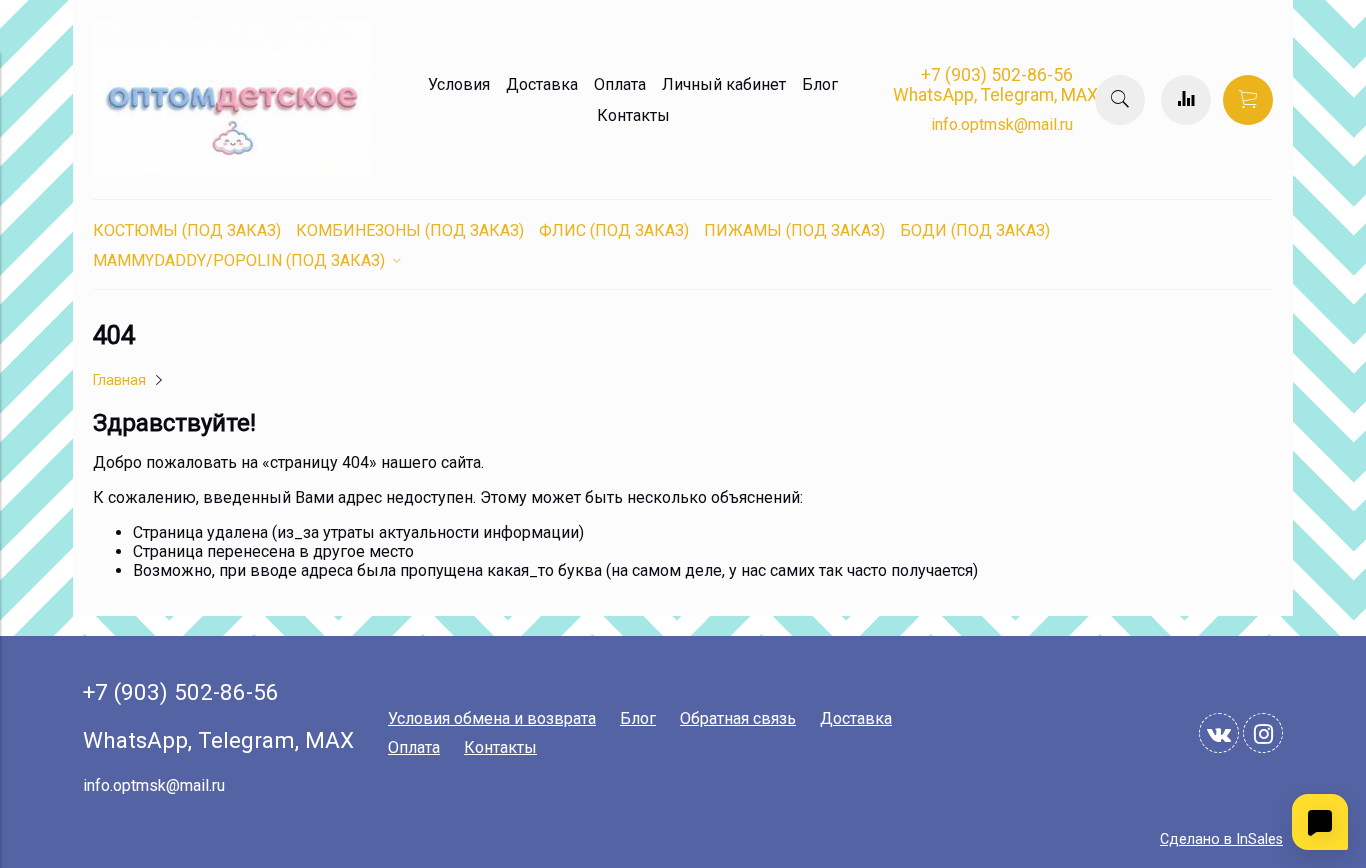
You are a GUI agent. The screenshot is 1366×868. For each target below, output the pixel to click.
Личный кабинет (724, 84)
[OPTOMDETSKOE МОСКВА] (233, 170)
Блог (820, 84)
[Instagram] (1263, 733)
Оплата (620, 84)
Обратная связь (738, 718)
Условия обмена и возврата (492, 718)
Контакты (633, 115)
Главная (119, 380)
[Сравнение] (1186, 100)
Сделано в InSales (1221, 839)
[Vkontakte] (1219, 733)
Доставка (542, 84)
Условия (459, 84)
